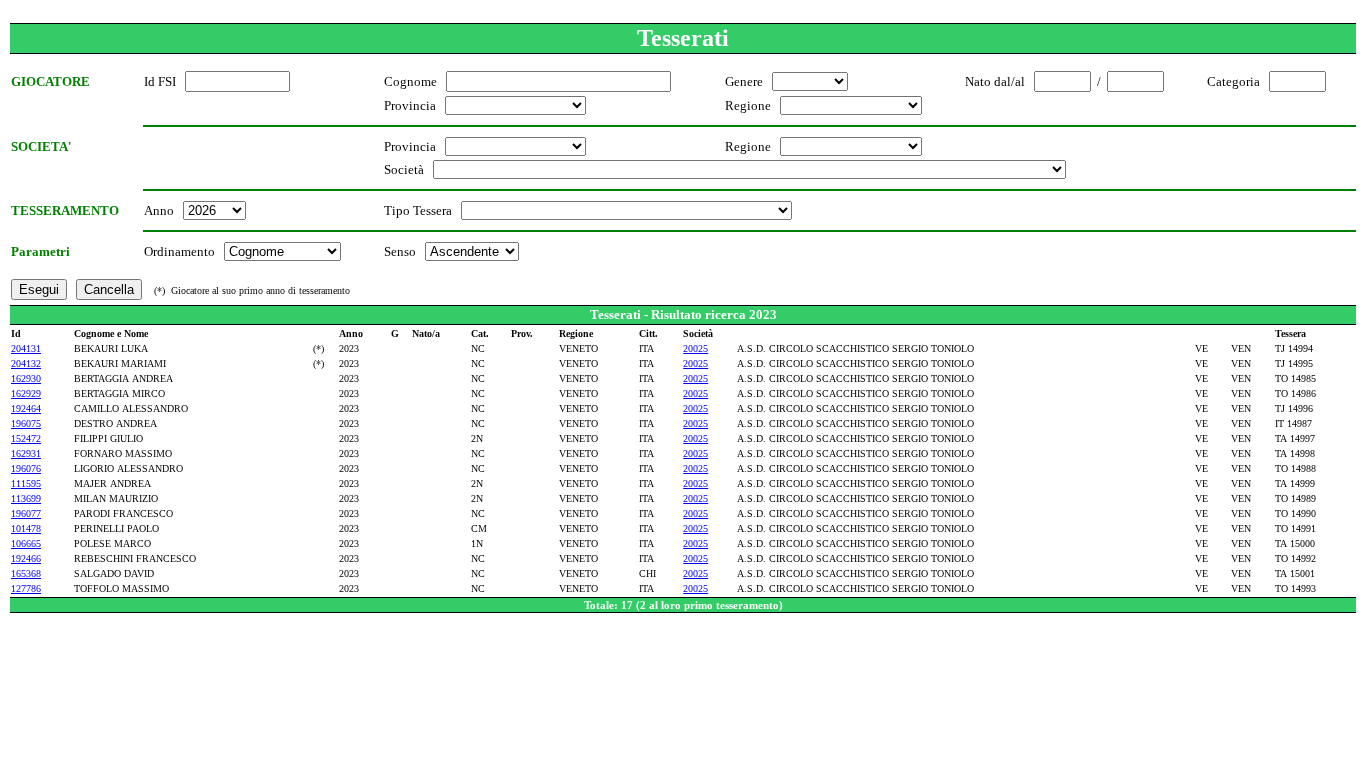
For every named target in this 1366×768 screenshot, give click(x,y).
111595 (26, 483)
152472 (26, 438)
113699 (26, 498)
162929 (26, 393)
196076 (26, 468)
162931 (26, 453)
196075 (26, 423)
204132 (26, 363)
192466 (26, 558)
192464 (26, 408)
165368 (26, 573)
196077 (26, 513)
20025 (695, 348)
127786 (26, 588)
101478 (26, 528)
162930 (26, 378)
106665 (26, 543)
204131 (26, 348)
